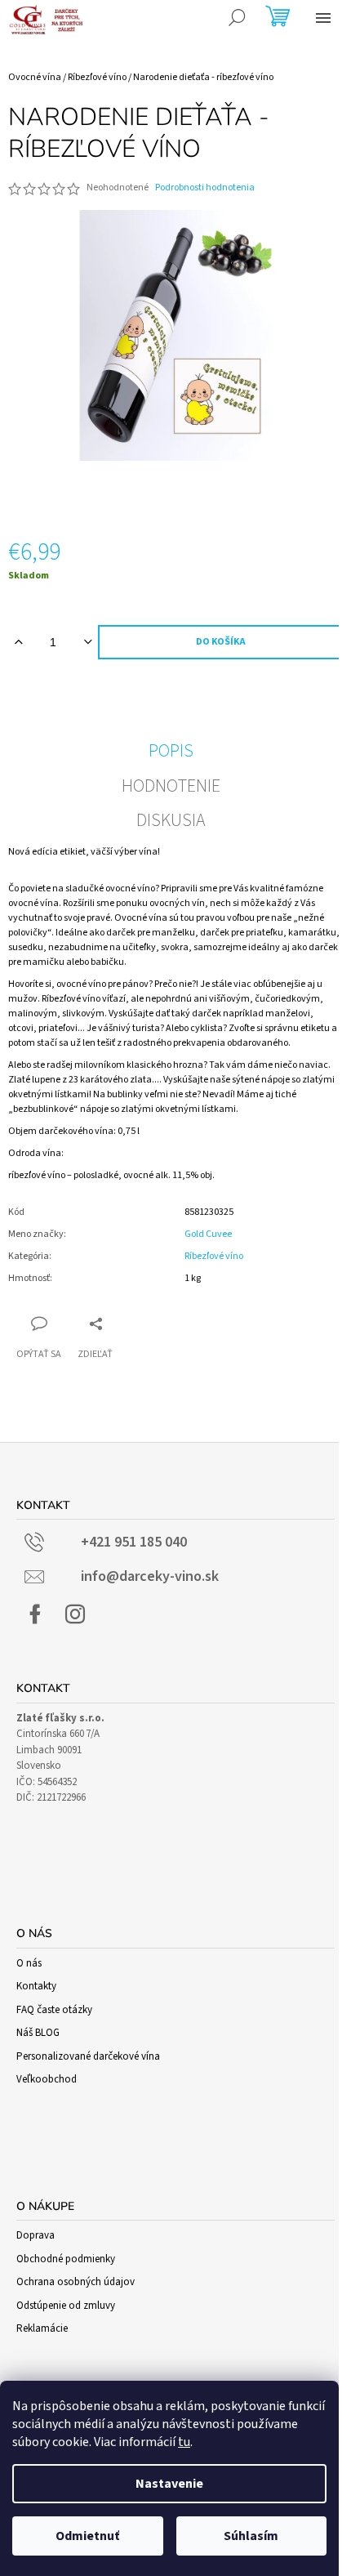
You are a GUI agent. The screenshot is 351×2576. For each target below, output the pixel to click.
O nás (29, 1963)
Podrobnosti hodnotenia (205, 188)
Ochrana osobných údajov (76, 2282)
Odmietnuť (87, 2536)
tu (184, 2442)
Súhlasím (251, 2536)
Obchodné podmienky (66, 2259)
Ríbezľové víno (214, 1256)
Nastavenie (169, 2484)
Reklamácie (42, 2328)
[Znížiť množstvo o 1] (88, 642)
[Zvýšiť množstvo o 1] (18, 642)
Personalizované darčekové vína (88, 2056)
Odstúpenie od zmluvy (66, 2306)
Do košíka (221, 642)
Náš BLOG (38, 2033)
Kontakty (36, 1986)
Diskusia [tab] (171, 820)
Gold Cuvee (208, 1234)
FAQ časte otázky (54, 2010)
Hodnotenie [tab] (171, 786)
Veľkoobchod (47, 2079)
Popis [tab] (171, 751)
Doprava (36, 2235)
